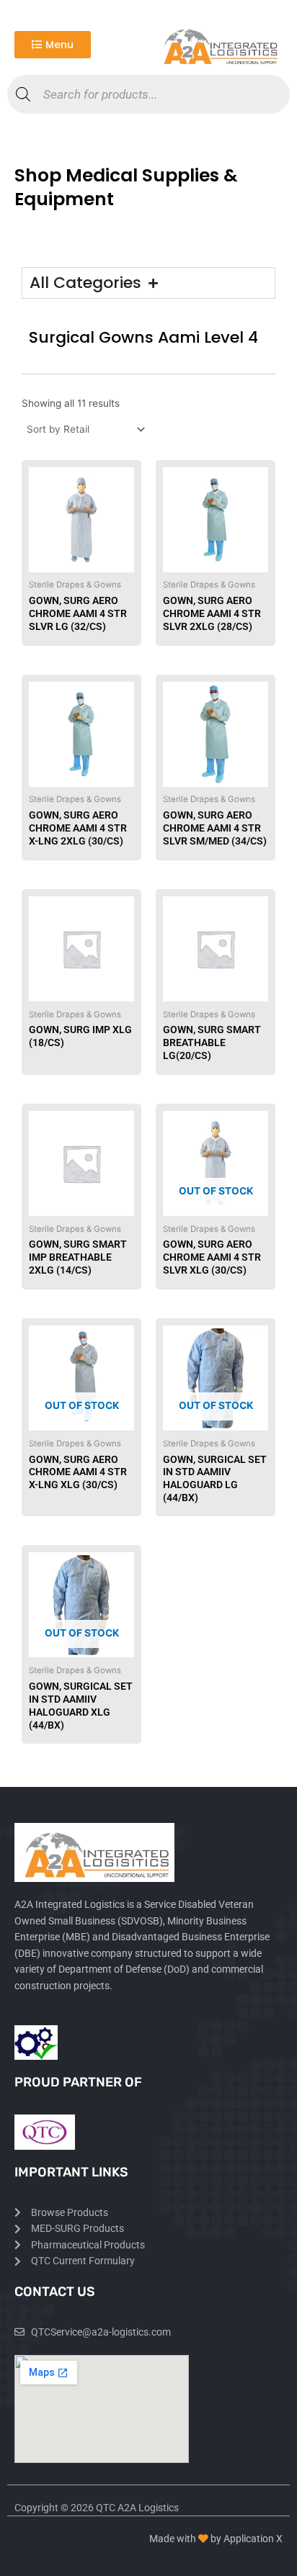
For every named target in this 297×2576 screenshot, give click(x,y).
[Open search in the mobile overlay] (148, 94)
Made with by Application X (216, 2539)
